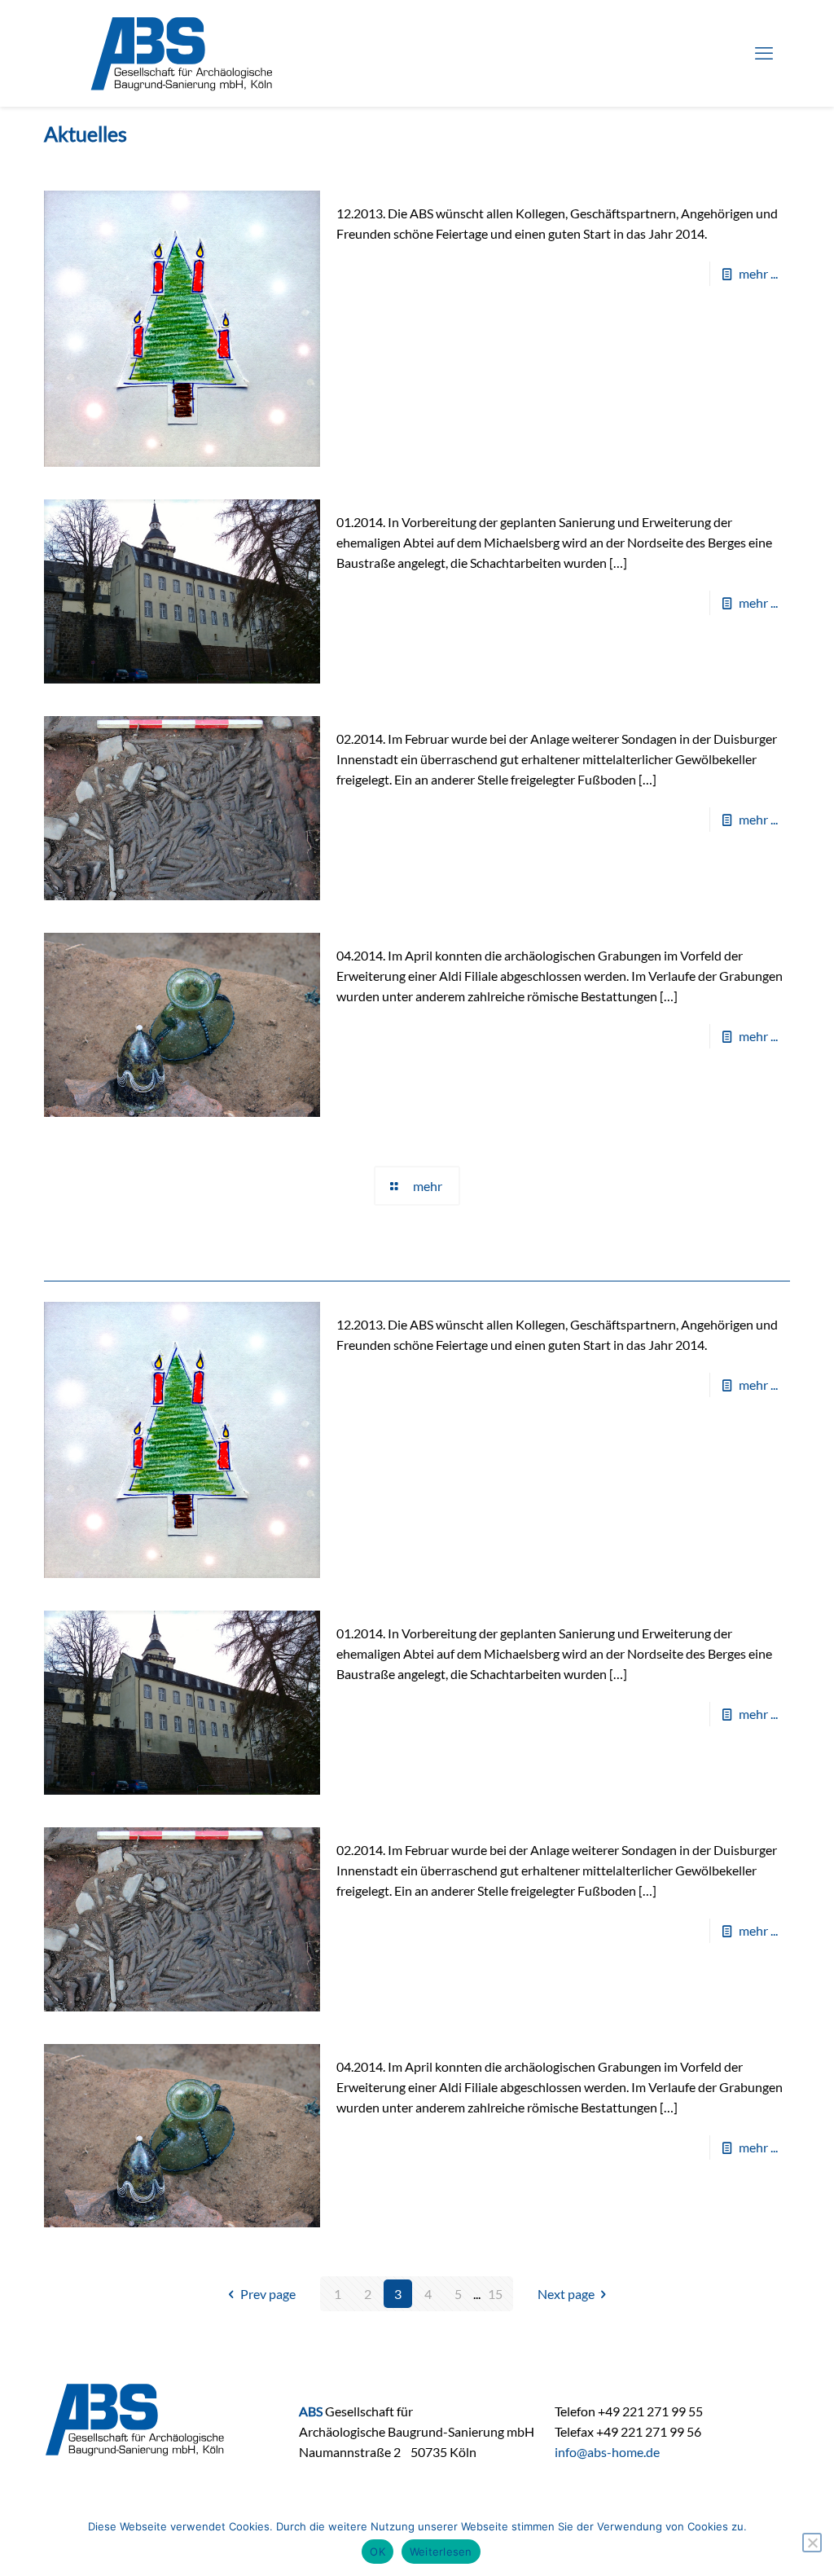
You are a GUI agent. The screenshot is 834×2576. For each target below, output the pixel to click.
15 (495, 2294)
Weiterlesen (441, 2552)
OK (377, 2552)
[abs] (182, 53)
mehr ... (758, 273)
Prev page (268, 2294)
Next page (566, 2294)
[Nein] (812, 2543)
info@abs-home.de (607, 2452)
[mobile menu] (764, 53)
